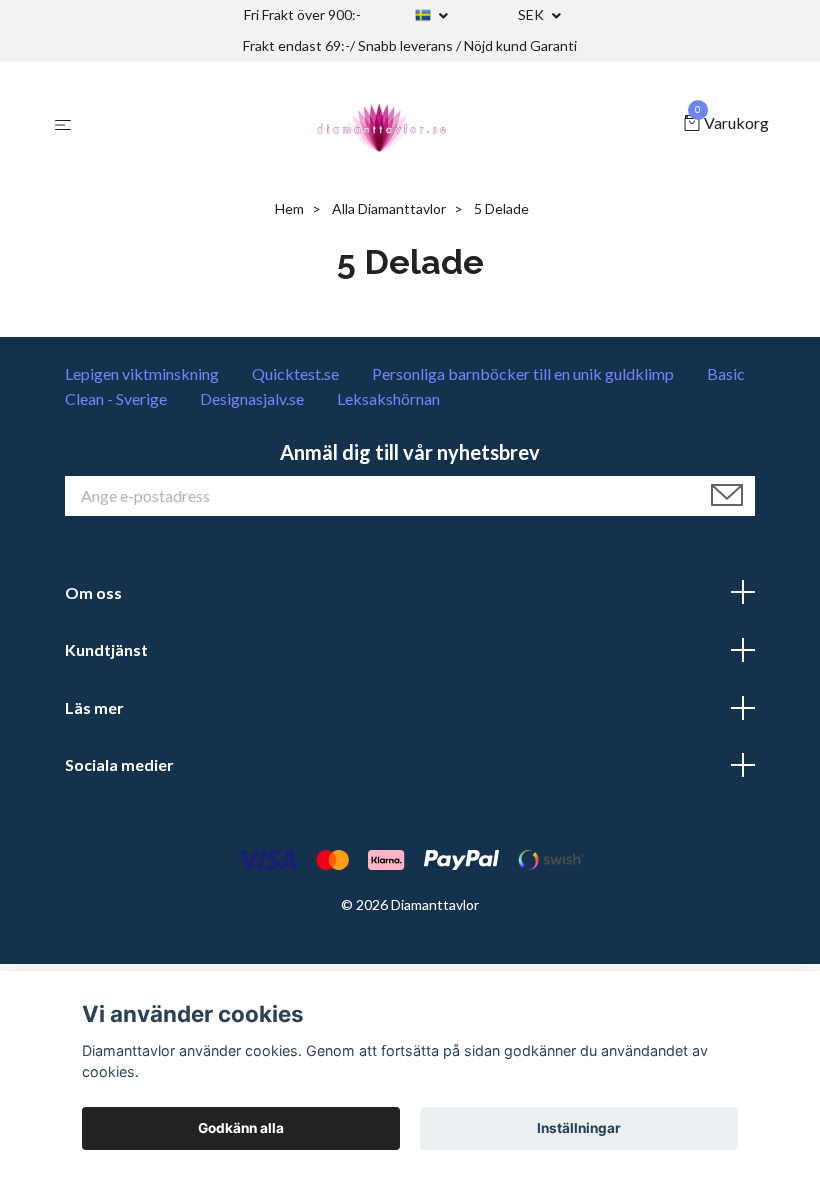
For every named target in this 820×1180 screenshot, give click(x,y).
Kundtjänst (106, 649)
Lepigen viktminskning (142, 373)
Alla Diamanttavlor (389, 208)
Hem (289, 208)
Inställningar (579, 1128)
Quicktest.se (295, 373)
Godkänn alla (241, 1128)
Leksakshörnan (388, 398)
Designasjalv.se (252, 398)
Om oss (93, 592)
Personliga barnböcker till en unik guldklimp (523, 373)
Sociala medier (119, 764)
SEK (532, 14)
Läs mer (94, 707)
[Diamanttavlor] (382, 124)
